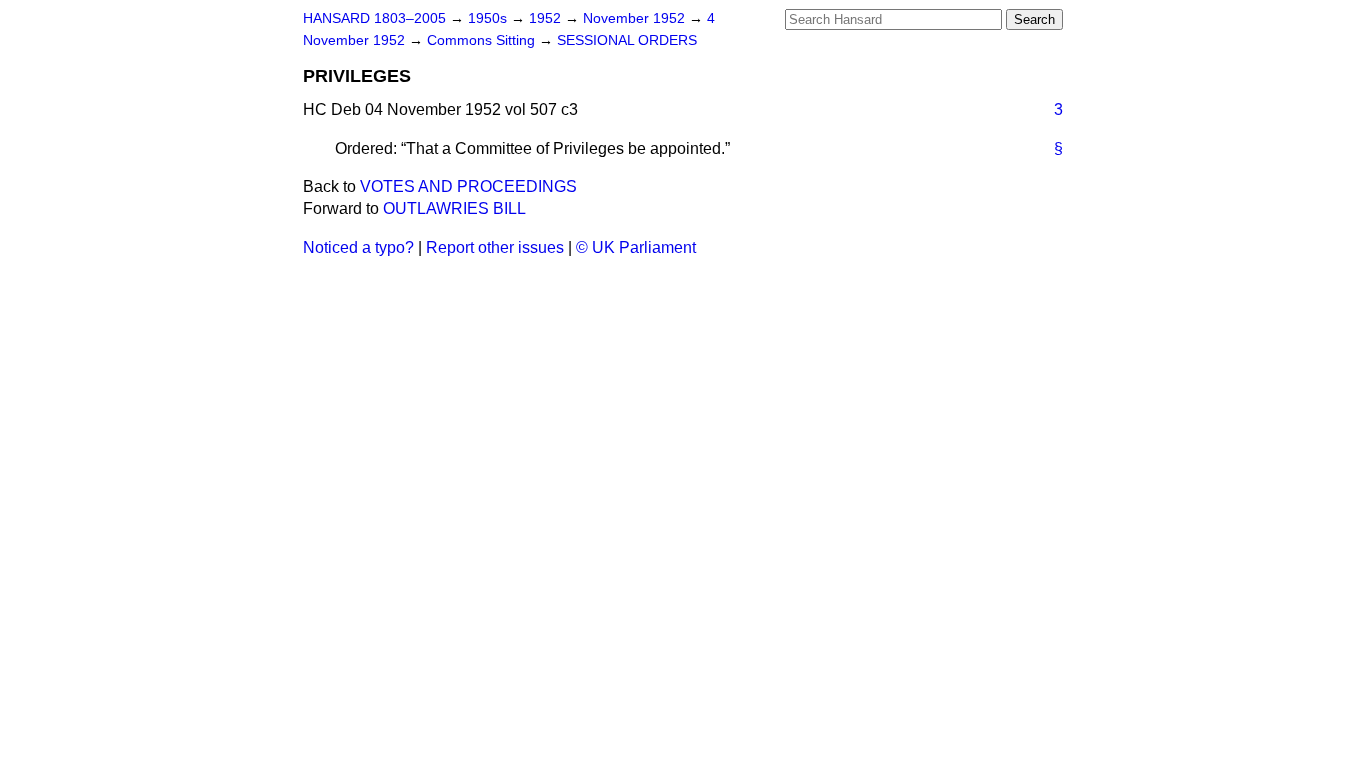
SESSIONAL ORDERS (627, 40)
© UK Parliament (636, 247)
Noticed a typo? (358, 247)
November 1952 (636, 18)
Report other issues (495, 247)
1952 (547, 18)
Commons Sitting (483, 40)
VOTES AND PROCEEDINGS (468, 186)
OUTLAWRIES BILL (454, 208)
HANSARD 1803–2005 (374, 18)
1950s (489, 18)
